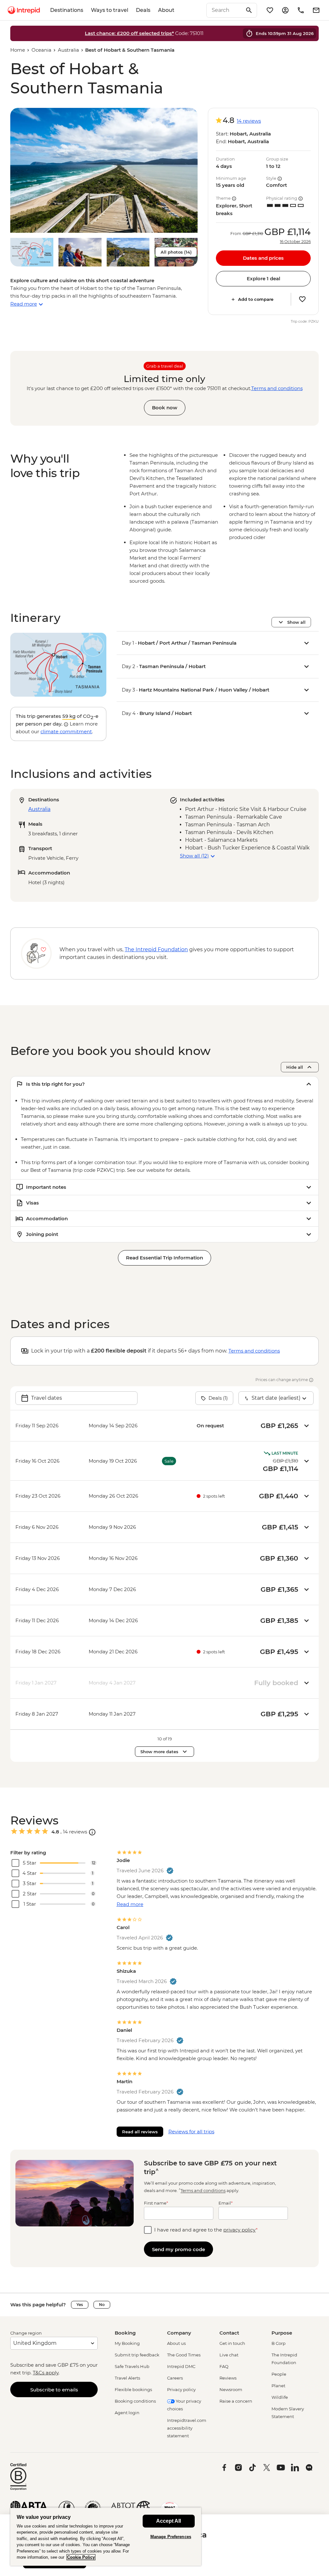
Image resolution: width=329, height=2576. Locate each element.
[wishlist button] (302, 299)
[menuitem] (24, 10)
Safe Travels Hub (132, 2366)
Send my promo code (178, 2249)
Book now (165, 408)
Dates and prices (263, 258)
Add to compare (256, 299)
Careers (175, 2378)
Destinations (67, 10)
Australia (68, 50)
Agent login (127, 2413)
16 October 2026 (295, 242)
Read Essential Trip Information (164, 1258)
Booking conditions (135, 2401)
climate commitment (66, 731)
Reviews (228, 2378)
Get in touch (232, 2343)
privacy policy (240, 2230)
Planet (278, 2386)
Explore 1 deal (263, 278)
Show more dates (159, 1752)
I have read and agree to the (206, 2230)
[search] (225, 10)
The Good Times (184, 2355)
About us (176, 2343)
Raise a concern (236, 2401)
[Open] (92, 1832)
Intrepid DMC (181, 2366)
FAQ (224, 2366)
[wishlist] (270, 10)
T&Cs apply (46, 2373)
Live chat (229, 2355)
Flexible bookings (133, 2389)
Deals (143, 10)
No (102, 2305)
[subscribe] (316, 10)
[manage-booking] (285, 10)
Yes (80, 2305)
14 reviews (249, 121)
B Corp (279, 2343)
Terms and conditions (277, 388)
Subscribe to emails (54, 2390)
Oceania (41, 50)
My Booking (127, 2343)
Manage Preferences (171, 2537)
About (166, 10)
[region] (106, 2537)
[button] (104, 170)
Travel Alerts (127, 2378)
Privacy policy (181, 2389)
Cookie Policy (81, 2557)
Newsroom (231, 2389)
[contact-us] (301, 10)
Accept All (169, 2521)
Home (18, 50)
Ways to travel (110, 10)
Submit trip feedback (137, 2355)
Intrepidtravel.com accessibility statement (187, 2428)
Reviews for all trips (191, 2132)
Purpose (282, 2333)
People (279, 2374)
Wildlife (280, 2397)
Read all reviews (140, 2132)
